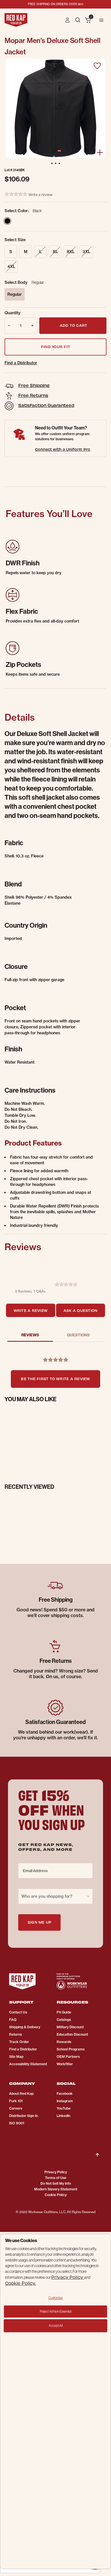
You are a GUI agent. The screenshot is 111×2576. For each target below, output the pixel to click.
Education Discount (72, 2034)
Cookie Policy (56, 2195)
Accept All (56, 2326)
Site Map (16, 2057)
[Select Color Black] (7, 221)
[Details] (100, 152)
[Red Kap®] (16, 20)
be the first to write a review (55, 1379)
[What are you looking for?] (78, 19)
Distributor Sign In (23, 2116)
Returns (16, 2034)
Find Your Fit (55, 347)
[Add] (33, 326)
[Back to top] (97, 2150)
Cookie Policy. (20, 2283)
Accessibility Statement (28, 2064)
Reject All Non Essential (56, 2311)
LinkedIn (63, 2116)
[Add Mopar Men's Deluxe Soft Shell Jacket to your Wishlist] (97, 66)
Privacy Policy (56, 2172)
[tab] (30, 1310)
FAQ (13, 2020)
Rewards (64, 2042)
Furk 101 (16, 2101)
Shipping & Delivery (25, 2027)
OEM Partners (68, 2057)
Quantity (13, 313)
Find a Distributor (21, 363)
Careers (16, 2108)
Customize (55, 2298)
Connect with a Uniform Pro (63, 449)
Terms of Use (56, 2178)
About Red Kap (21, 2094)
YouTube (64, 2108)
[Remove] (8, 326)
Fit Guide (64, 2012)
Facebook (65, 2094)
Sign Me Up (39, 1922)
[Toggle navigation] (101, 20)
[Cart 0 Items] (88, 20)
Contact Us (18, 2012)
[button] (68, 20)
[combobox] (55, 1896)
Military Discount (70, 2027)
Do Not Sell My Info (56, 2183)
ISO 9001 (17, 2123)
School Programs (71, 2049)
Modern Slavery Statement (56, 2189)
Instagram (65, 2101)
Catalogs (64, 2020)
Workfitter (65, 2064)
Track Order (19, 2042)
